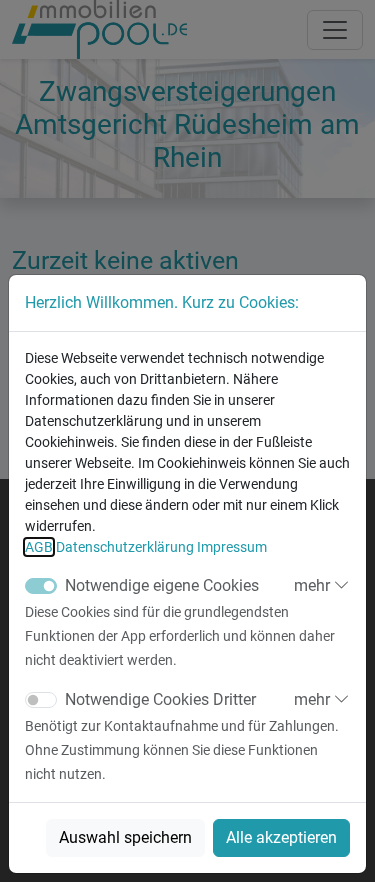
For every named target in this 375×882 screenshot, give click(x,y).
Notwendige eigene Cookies (162, 585)
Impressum (232, 547)
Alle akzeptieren (281, 837)
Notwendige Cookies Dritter (160, 699)
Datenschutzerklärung (125, 547)
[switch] (41, 700)
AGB (39, 547)
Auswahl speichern (125, 837)
